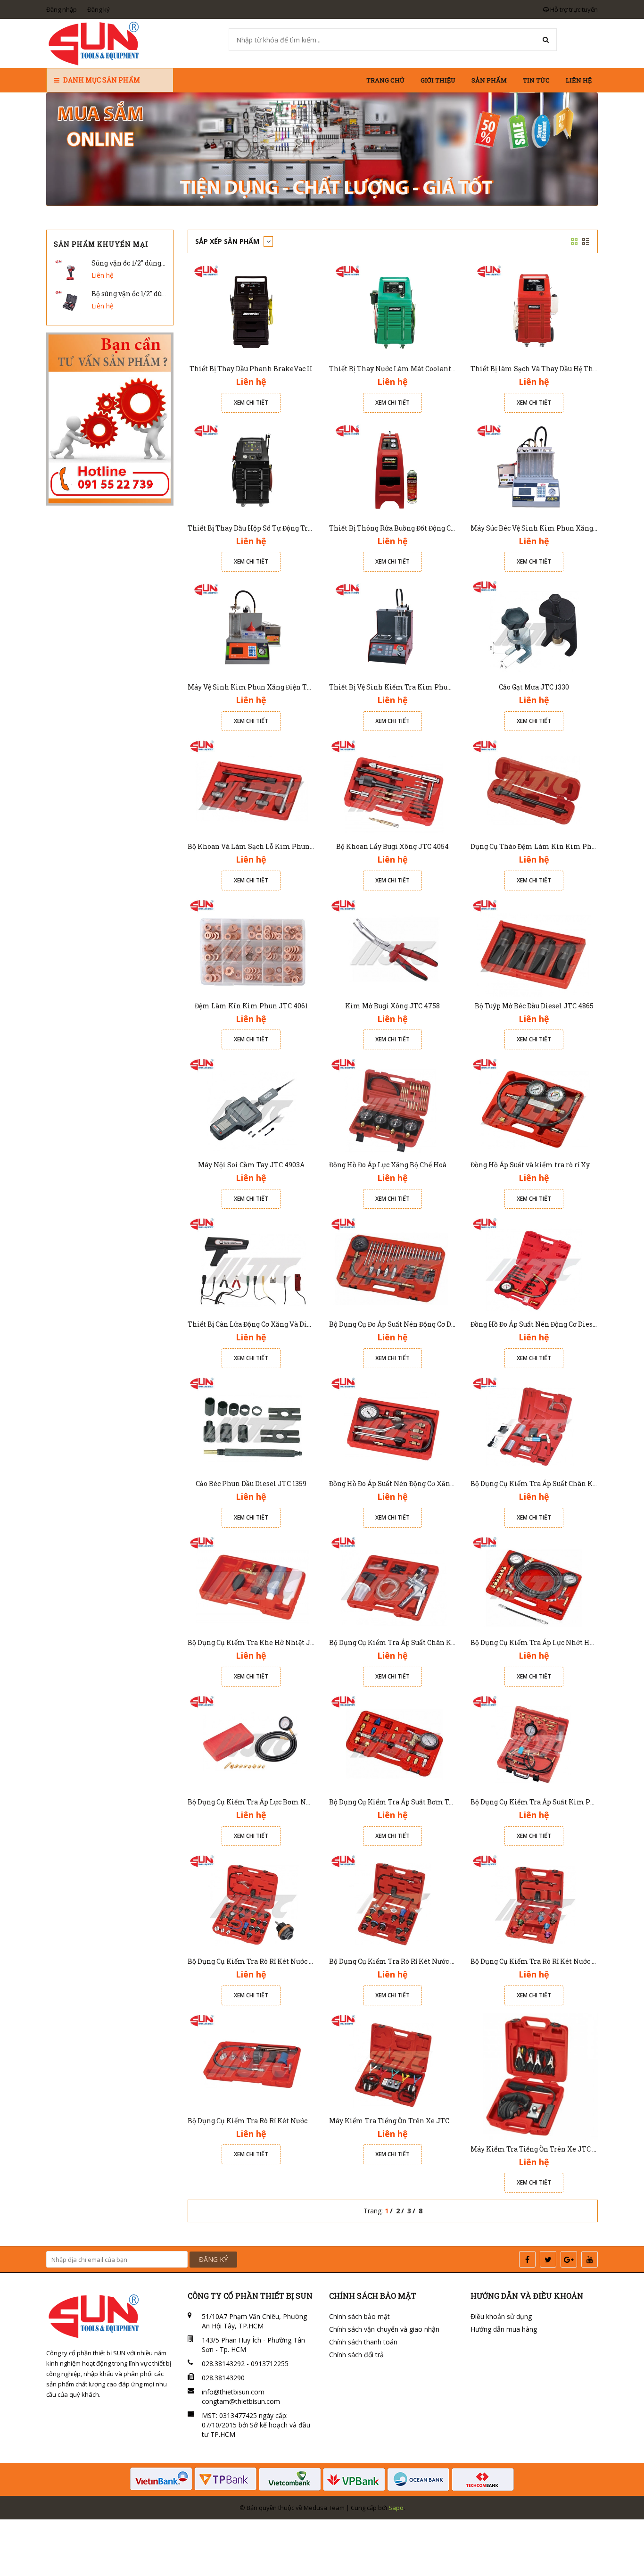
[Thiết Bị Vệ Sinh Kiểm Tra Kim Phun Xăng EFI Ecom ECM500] (393, 627)
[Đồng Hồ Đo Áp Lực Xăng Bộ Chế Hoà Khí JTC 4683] (393, 1105)
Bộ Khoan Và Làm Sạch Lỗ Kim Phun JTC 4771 (264, 846)
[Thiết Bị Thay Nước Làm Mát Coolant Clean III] (393, 309)
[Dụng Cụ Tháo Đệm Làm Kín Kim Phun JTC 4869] (534, 787)
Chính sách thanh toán (363, 2342)
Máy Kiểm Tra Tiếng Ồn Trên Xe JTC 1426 (397, 2121)
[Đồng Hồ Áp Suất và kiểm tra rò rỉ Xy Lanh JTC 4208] (534, 1105)
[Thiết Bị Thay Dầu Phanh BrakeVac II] (251, 309)
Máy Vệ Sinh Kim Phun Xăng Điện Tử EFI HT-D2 (267, 687)
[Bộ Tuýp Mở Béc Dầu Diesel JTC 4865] (534, 946)
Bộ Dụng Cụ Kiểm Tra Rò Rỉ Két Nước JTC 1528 (404, 1961)
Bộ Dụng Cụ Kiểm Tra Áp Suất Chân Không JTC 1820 (414, 1642)
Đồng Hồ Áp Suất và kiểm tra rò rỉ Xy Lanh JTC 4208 (555, 1165)
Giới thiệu (438, 80)
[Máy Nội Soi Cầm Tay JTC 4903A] (251, 1105)
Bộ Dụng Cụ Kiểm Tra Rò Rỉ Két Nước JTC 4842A (266, 1961)
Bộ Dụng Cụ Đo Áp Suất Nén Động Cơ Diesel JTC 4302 (414, 1324)
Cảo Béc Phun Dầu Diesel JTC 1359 (251, 1483)
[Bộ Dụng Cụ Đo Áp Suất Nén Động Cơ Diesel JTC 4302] (393, 1265)
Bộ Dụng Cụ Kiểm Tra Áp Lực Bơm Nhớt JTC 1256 (268, 1802)
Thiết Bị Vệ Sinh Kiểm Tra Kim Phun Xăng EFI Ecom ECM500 (430, 687)
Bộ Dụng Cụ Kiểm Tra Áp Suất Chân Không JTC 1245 (555, 1483)
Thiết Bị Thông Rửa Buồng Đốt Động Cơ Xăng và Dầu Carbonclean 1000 (442, 528)
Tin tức (536, 80)
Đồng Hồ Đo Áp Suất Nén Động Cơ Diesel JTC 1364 (550, 1324)
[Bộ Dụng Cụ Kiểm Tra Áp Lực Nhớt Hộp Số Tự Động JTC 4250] (534, 1583)
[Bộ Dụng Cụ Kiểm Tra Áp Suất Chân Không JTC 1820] (393, 1583)
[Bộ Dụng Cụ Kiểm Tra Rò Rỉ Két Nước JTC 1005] (534, 1902)
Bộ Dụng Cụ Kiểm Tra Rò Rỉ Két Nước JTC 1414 (263, 2121)
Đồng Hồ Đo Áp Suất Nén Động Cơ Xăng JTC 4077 (408, 1483)
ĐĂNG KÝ (213, 2259)
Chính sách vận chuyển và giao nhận (384, 2329)
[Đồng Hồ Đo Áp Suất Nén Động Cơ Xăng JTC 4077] (393, 1424)
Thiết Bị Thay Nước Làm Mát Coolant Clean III (405, 369)
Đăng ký (99, 9)
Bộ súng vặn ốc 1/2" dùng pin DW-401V (153, 294)
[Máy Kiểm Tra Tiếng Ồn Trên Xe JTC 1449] (534, 2075)
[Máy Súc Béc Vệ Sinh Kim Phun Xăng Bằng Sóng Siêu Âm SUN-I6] (534, 468)
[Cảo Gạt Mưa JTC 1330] (534, 627)
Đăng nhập (62, 9)
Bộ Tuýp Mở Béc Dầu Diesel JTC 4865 (534, 1006)
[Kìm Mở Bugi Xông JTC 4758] (393, 946)
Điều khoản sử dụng (501, 2316)
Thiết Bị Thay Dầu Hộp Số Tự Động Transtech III (266, 528)
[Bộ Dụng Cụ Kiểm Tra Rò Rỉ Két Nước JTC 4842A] (251, 1902)
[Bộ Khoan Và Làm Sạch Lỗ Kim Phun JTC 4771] (251, 787)
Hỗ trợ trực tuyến (573, 9)
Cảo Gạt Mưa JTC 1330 (534, 687)
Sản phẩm (489, 80)
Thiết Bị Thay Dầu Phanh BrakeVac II (251, 369)
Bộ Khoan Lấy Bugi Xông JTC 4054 (392, 846)
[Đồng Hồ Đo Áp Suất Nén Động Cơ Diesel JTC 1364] (534, 1265)
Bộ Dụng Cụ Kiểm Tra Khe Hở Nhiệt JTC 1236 (261, 1642)
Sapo (396, 2508)
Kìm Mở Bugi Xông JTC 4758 (392, 1006)
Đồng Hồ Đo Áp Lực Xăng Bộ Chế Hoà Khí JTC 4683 (411, 1165)
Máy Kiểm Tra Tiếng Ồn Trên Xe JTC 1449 (539, 2149)
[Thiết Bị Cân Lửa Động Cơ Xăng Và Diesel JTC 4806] (251, 1265)
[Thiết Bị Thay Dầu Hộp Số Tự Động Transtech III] (251, 468)
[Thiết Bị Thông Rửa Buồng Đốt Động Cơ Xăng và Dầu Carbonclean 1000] (393, 468)
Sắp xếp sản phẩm (228, 241)
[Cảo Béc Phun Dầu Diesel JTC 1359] (251, 1424)
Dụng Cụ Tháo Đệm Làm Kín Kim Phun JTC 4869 (551, 846)
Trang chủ (385, 80)
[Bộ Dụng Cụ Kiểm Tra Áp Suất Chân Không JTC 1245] (534, 1424)
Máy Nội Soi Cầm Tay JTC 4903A (251, 1165)
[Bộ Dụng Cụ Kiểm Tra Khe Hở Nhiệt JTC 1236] (251, 1583)
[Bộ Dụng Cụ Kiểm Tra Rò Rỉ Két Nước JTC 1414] (251, 2061)
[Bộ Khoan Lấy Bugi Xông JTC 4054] (393, 787)
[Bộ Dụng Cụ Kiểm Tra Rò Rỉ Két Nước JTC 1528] (393, 1902)
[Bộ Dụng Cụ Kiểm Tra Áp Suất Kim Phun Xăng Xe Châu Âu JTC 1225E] (534, 1742)
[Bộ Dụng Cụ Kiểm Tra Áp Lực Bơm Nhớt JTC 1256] (251, 1742)
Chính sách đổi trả (356, 2355)
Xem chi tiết (251, 403)
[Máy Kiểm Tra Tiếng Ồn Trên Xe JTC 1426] (393, 2061)
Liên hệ (579, 80)
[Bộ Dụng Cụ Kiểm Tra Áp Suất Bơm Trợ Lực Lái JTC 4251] (393, 1742)
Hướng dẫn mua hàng (504, 2329)
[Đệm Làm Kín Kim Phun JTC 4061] (251, 946)
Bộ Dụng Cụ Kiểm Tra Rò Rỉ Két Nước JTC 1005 (545, 1961)
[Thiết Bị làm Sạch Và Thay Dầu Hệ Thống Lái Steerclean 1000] (534, 309)
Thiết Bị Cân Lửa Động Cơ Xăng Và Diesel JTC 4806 (270, 1324)
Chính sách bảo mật (359, 2316)
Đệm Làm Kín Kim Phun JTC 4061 (251, 1006)
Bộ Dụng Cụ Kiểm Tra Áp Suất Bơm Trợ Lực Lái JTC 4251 (421, 1802)
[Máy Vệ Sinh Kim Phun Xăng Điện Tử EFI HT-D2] (251, 627)
